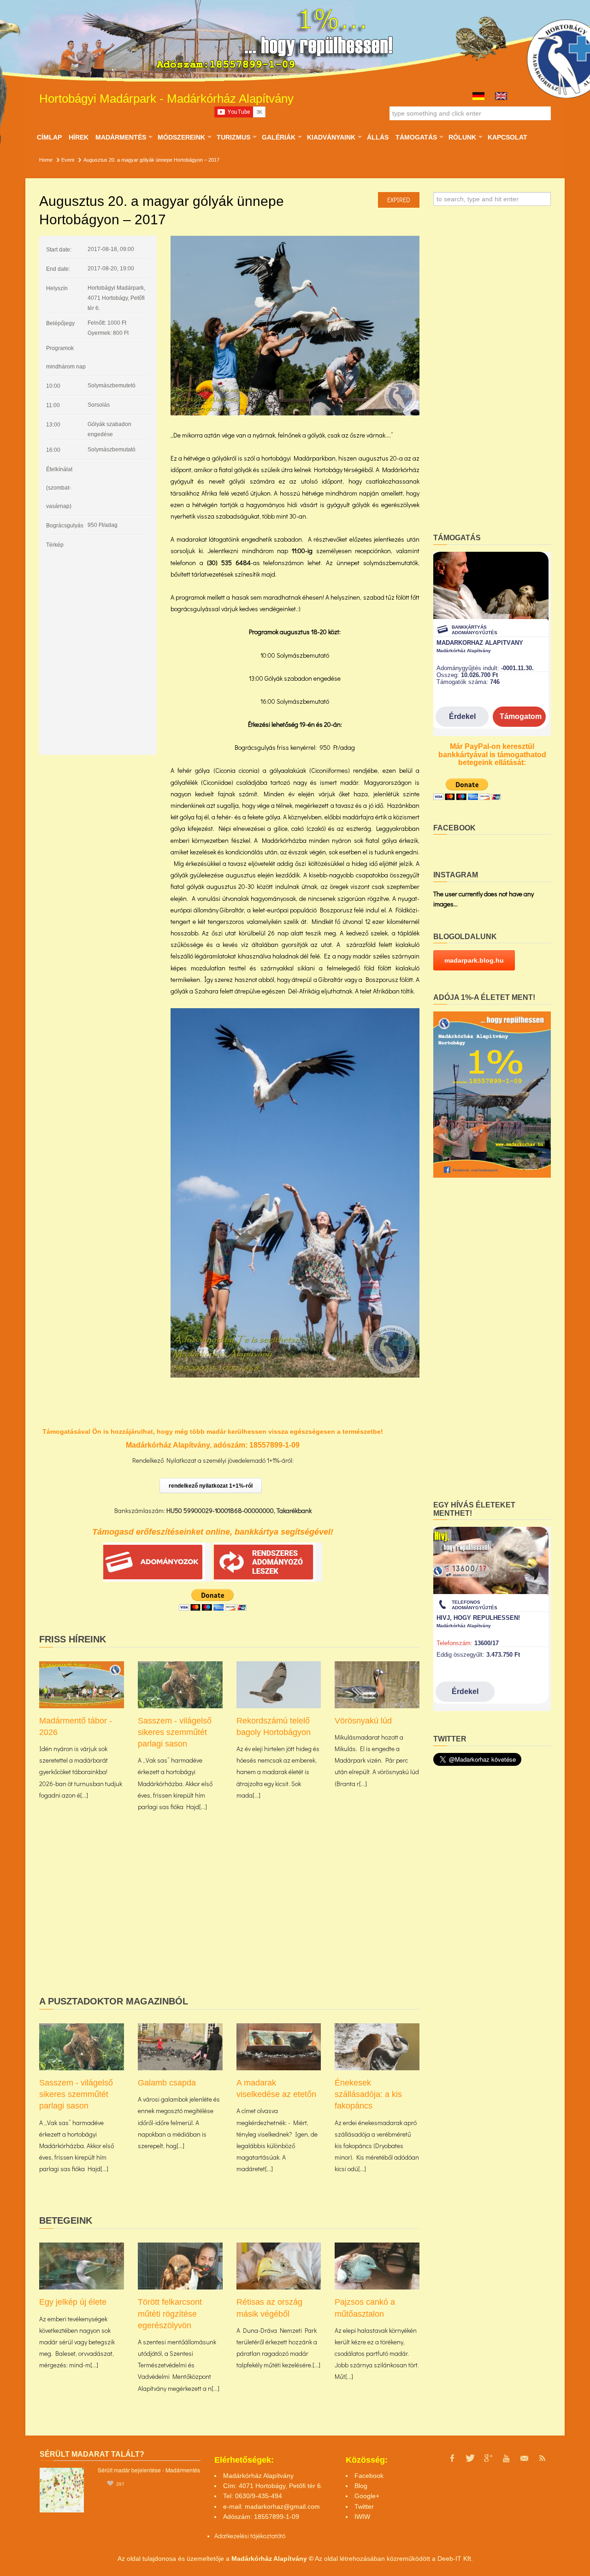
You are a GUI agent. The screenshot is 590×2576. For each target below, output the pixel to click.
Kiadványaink (331, 137)
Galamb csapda (167, 2083)
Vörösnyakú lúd (363, 1721)
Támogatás (416, 137)
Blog (361, 2486)
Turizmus (233, 137)
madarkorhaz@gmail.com (282, 2506)
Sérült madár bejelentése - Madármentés (149, 2470)
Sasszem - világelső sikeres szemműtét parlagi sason (175, 1732)
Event (68, 160)
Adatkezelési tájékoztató (247, 2536)
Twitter (364, 2506)
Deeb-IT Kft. (455, 2558)
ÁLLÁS (378, 137)
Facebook (369, 2476)
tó (283, 2536)
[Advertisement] (229, 1918)
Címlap (49, 137)
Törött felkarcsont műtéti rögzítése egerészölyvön (170, 2313)
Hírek (79, 137)
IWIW (362, 2517)
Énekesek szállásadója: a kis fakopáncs (368, 2094)
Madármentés (121, 137)
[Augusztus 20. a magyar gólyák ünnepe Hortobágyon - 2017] (295, 326)
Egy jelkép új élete (73, 2302)
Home (46, 160)
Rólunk (462, 137)
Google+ (367, 2496)
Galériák (278, 137)
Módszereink (181, 137)
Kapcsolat (507, 137)
